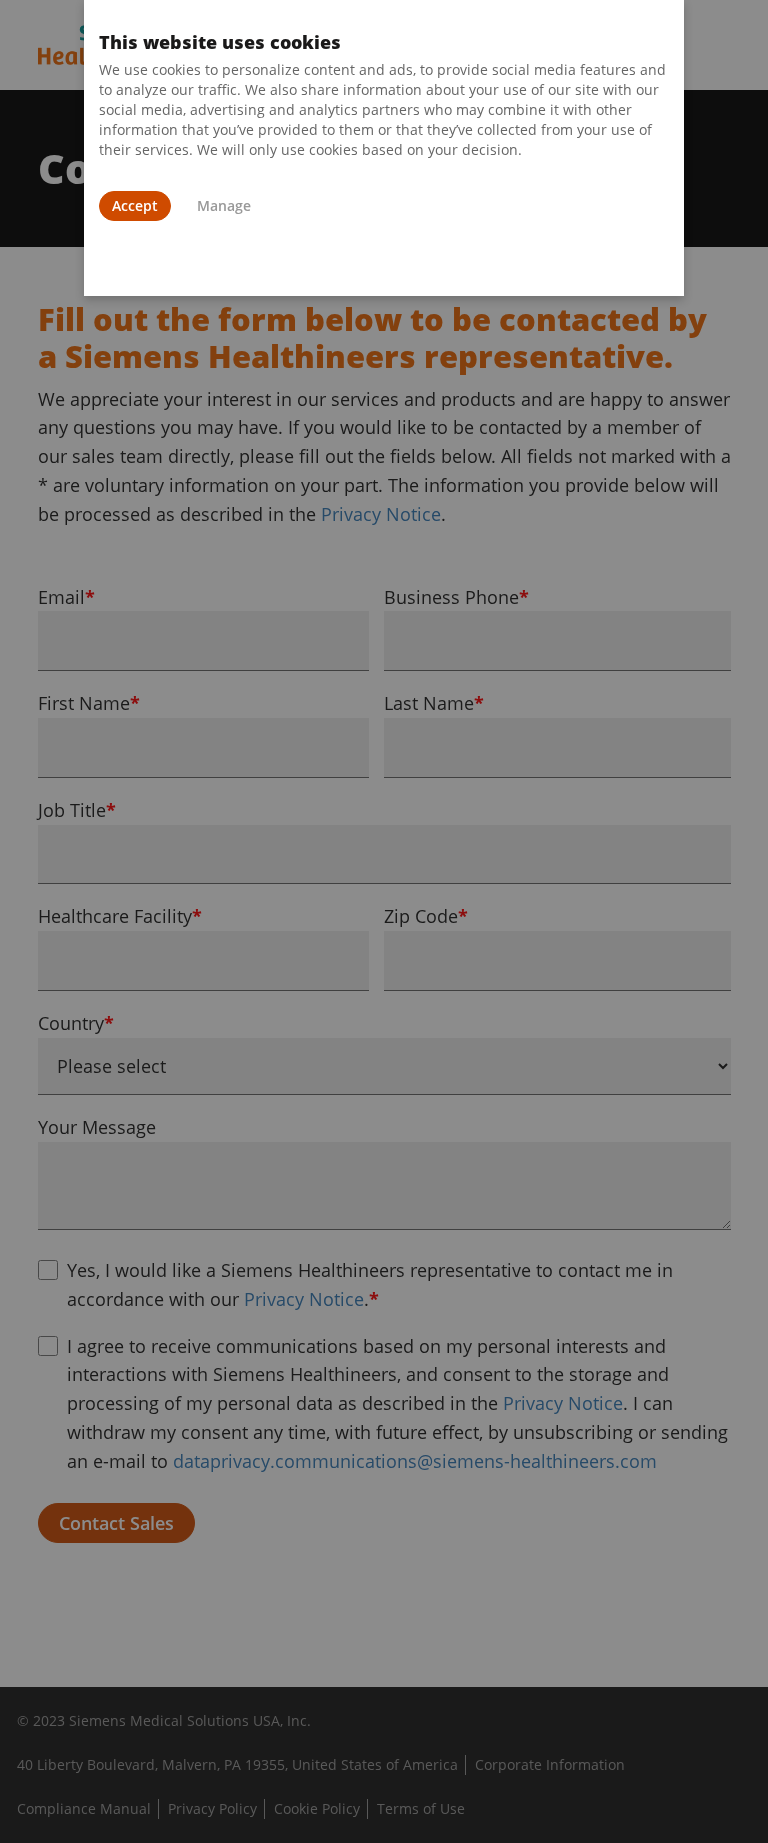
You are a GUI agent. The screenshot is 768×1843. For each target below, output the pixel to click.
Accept (135, 205)
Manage (224, 205)
